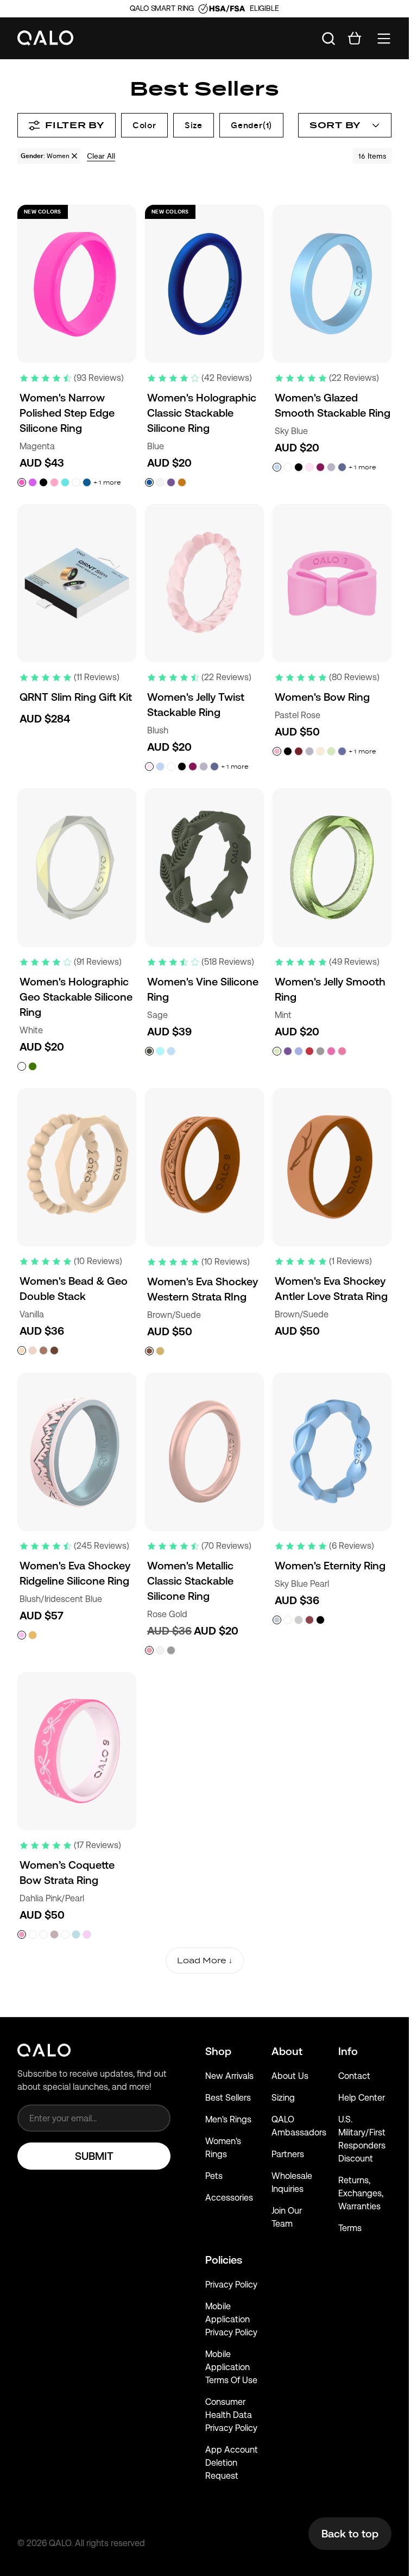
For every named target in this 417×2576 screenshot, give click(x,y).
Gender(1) (251, 125)
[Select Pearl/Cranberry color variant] (65, 1934)
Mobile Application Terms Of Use (231, 2367)
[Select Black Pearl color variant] (320, 1620)
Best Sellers (228, 2098)
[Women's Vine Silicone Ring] (204, 867)
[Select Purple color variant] (171, 482)
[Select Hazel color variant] (43, 1350)
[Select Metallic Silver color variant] (320, 1051)
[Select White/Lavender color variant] (43, 1934)
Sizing (283, 2098)
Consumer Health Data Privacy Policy (231, 2415)
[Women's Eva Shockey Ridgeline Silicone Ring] (77, 1452)
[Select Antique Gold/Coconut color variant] (160, 1351)
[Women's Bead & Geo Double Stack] (77, 1167)
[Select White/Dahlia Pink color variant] (33, 1934)
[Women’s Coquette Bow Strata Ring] (77, 1751)
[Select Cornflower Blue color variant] (299, 1051)
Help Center (362, 2098)
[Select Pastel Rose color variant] (277, 751)
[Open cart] (355, 39)
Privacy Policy (231, 2285)
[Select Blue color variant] (149, 482)
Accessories (229, 2198)
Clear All (101, 156)
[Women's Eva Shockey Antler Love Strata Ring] (332, 1167)
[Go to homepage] (46, 38)
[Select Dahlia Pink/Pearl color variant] (22, 1934)
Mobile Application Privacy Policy (231, 2319)
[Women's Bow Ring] (332, 583)
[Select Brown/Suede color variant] (149, 1351)
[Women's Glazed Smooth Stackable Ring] (332, 284)
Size (194, 125)
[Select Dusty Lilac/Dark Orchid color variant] (54, 1934)
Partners (288, 2154)
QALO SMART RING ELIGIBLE (204, 8)
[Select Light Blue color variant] (65, 482)
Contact (354, 2076)
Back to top (350, 2534)
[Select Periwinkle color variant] (342, 751)
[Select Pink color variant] (331, 1051)
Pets (214, 2176)
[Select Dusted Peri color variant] (342, 467)
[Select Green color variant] (33, 1066)
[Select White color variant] (76, 482)
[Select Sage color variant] (149, 1051)
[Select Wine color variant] (320, 467)
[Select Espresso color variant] (54, 1350)
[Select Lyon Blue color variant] (87, 482)
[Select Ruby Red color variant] (342, 1051)
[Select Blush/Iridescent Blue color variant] (22, 1635)
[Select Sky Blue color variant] (277, 467)
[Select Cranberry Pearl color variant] (309, 1620)
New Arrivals (229, 2076)
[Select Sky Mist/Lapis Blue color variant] (76, 1934)
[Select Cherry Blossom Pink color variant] (54, 482)
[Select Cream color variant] (320, 751)
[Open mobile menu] (384, 39)
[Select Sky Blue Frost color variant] (171, 1051)
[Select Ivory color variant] (33, 1350)
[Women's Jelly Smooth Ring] (332, 867)
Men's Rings (228, 2119)
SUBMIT (94, 2156)
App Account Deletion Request (232, 2463)
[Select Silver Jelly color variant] (299, 1620)
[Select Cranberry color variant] (299, 751)
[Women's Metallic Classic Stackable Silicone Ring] (204, 1452)
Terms (350, 2228)
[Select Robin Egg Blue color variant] (160, 1051)
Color (144, 125)
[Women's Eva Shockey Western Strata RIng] (204, 1167)
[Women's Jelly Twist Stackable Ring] (204, 583)
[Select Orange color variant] (182, 482)
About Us (290, 2076)
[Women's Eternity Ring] (332, 1452)
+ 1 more (107, 482)
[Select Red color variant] (309, 1051)
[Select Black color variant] (43, 482)
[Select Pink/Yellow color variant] (87, 1934)
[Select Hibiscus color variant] (33, 482)
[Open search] (328, 39)
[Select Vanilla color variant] (22, 1350)
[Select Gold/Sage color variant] (33, 1635)
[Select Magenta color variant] (22, 482)
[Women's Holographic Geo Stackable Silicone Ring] (77, 867)
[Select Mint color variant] (331, 751)
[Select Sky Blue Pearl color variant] (277, 1620)
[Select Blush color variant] (309, 467)
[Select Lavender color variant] (331, 467)
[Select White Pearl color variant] (288, 1620)
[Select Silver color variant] (171, 1650)
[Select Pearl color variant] (160, 482)
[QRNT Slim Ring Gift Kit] (77, 583)
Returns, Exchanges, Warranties (361, 2193)
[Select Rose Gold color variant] (149, 1650)
